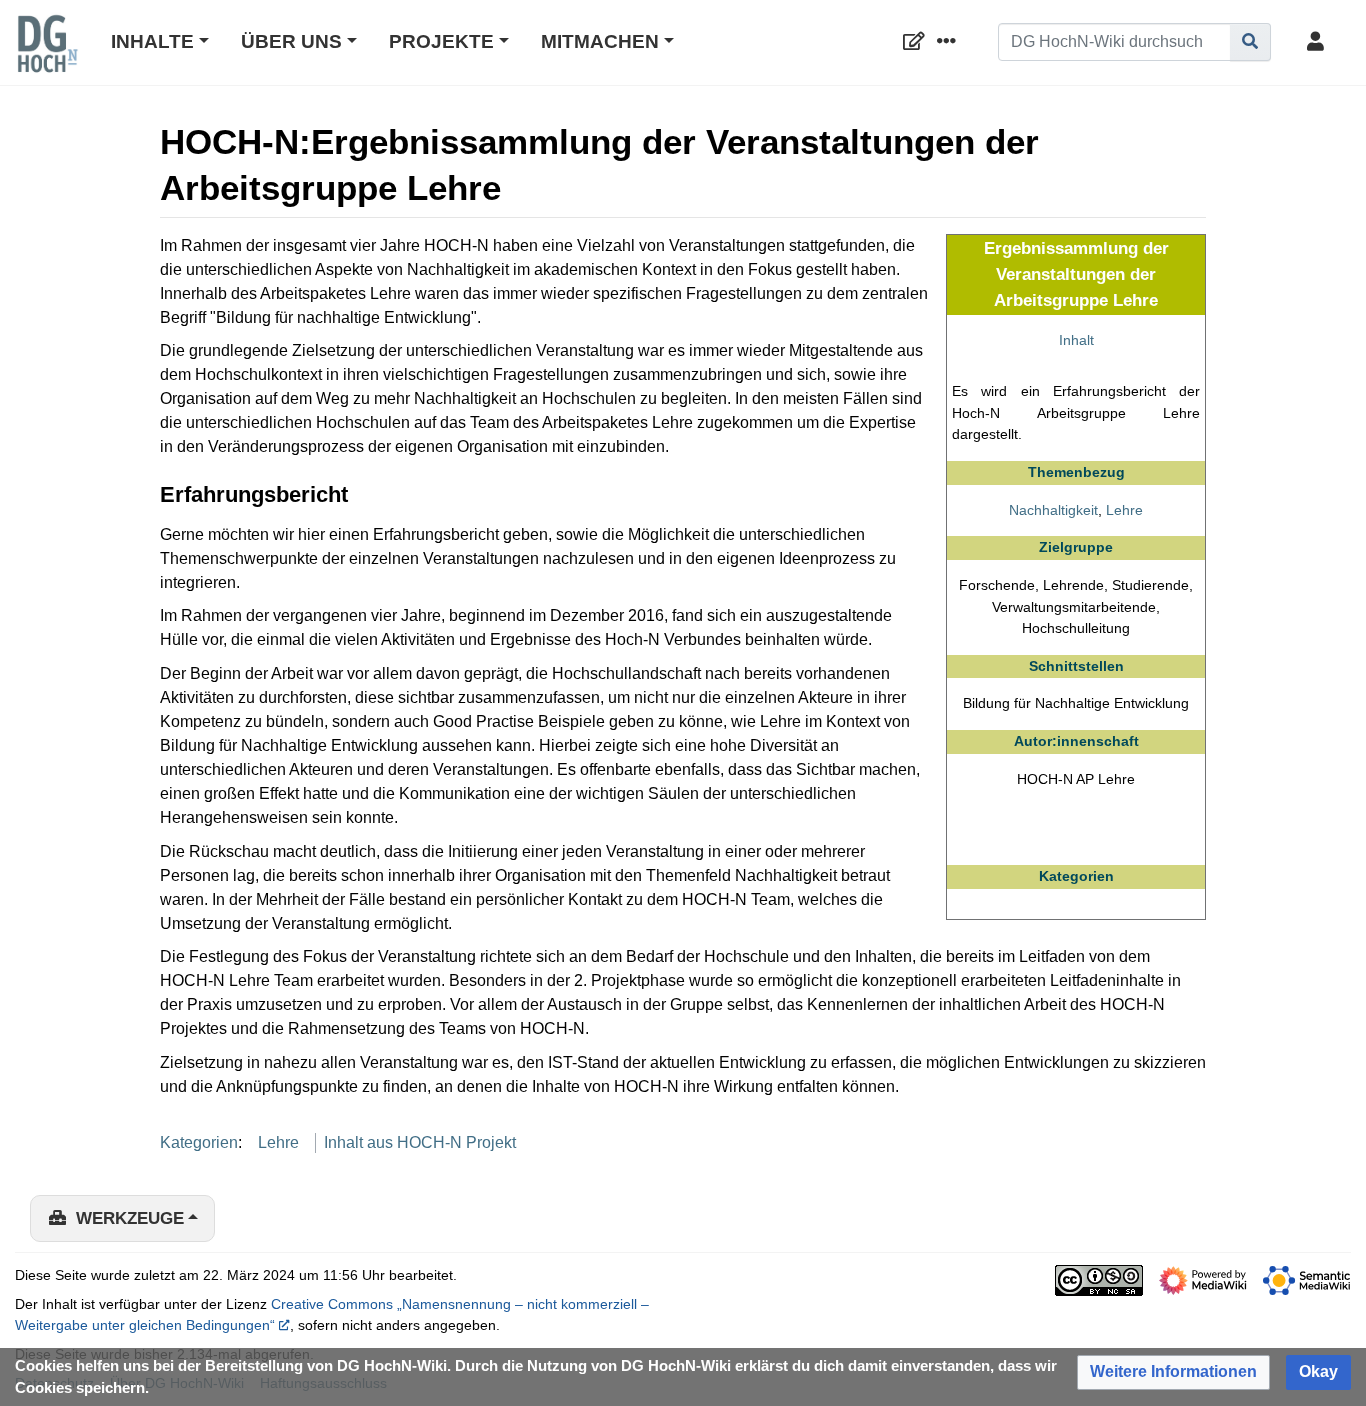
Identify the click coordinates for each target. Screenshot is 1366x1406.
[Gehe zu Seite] (1250, 42)
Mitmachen (600, 41)
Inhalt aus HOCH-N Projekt (420, 1142)
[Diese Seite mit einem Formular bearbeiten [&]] (918, 42)
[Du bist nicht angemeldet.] (1319, 42)
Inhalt (1076, 340)
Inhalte (152, 41)
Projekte (441, 41)
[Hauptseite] (47, 57)
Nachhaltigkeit (1053, 510)
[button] (1173, 1372)
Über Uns (291, 41)
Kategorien (199, 1142)
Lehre (1124, 510)
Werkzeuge (130, 1218)
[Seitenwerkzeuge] (950, 42)
